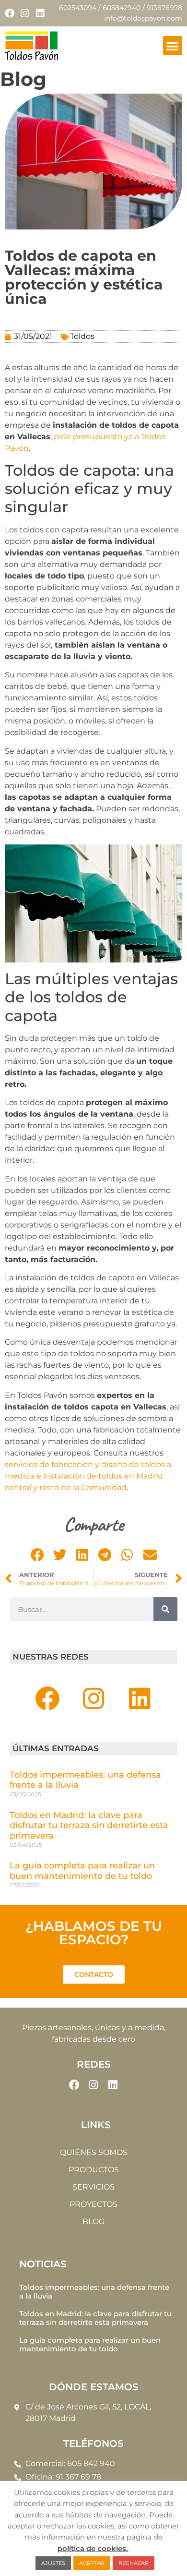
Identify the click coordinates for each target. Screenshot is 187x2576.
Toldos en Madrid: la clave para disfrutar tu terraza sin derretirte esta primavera (89, 1825)
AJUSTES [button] (53, 2563)
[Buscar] (165, 1609)
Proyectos (93, 2204)
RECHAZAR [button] (134, 2563)
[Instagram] (25, 13)
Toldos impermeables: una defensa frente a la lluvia (85, 1780)
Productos (94, 2170)
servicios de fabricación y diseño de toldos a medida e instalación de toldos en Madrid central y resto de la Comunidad (88, 1476)
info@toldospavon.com (143, 18)
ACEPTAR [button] (92, 2563)
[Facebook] (10, 13)
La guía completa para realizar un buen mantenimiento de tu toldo (82, 1871)
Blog (93, 2221)
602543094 (78, 8)
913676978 (164, 8)
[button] (173, 46)
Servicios (93, 2187)
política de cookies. (93, 2548)
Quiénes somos (94, 2152)
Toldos (82, 336)
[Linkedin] (40, 13)
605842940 (122, 8)
